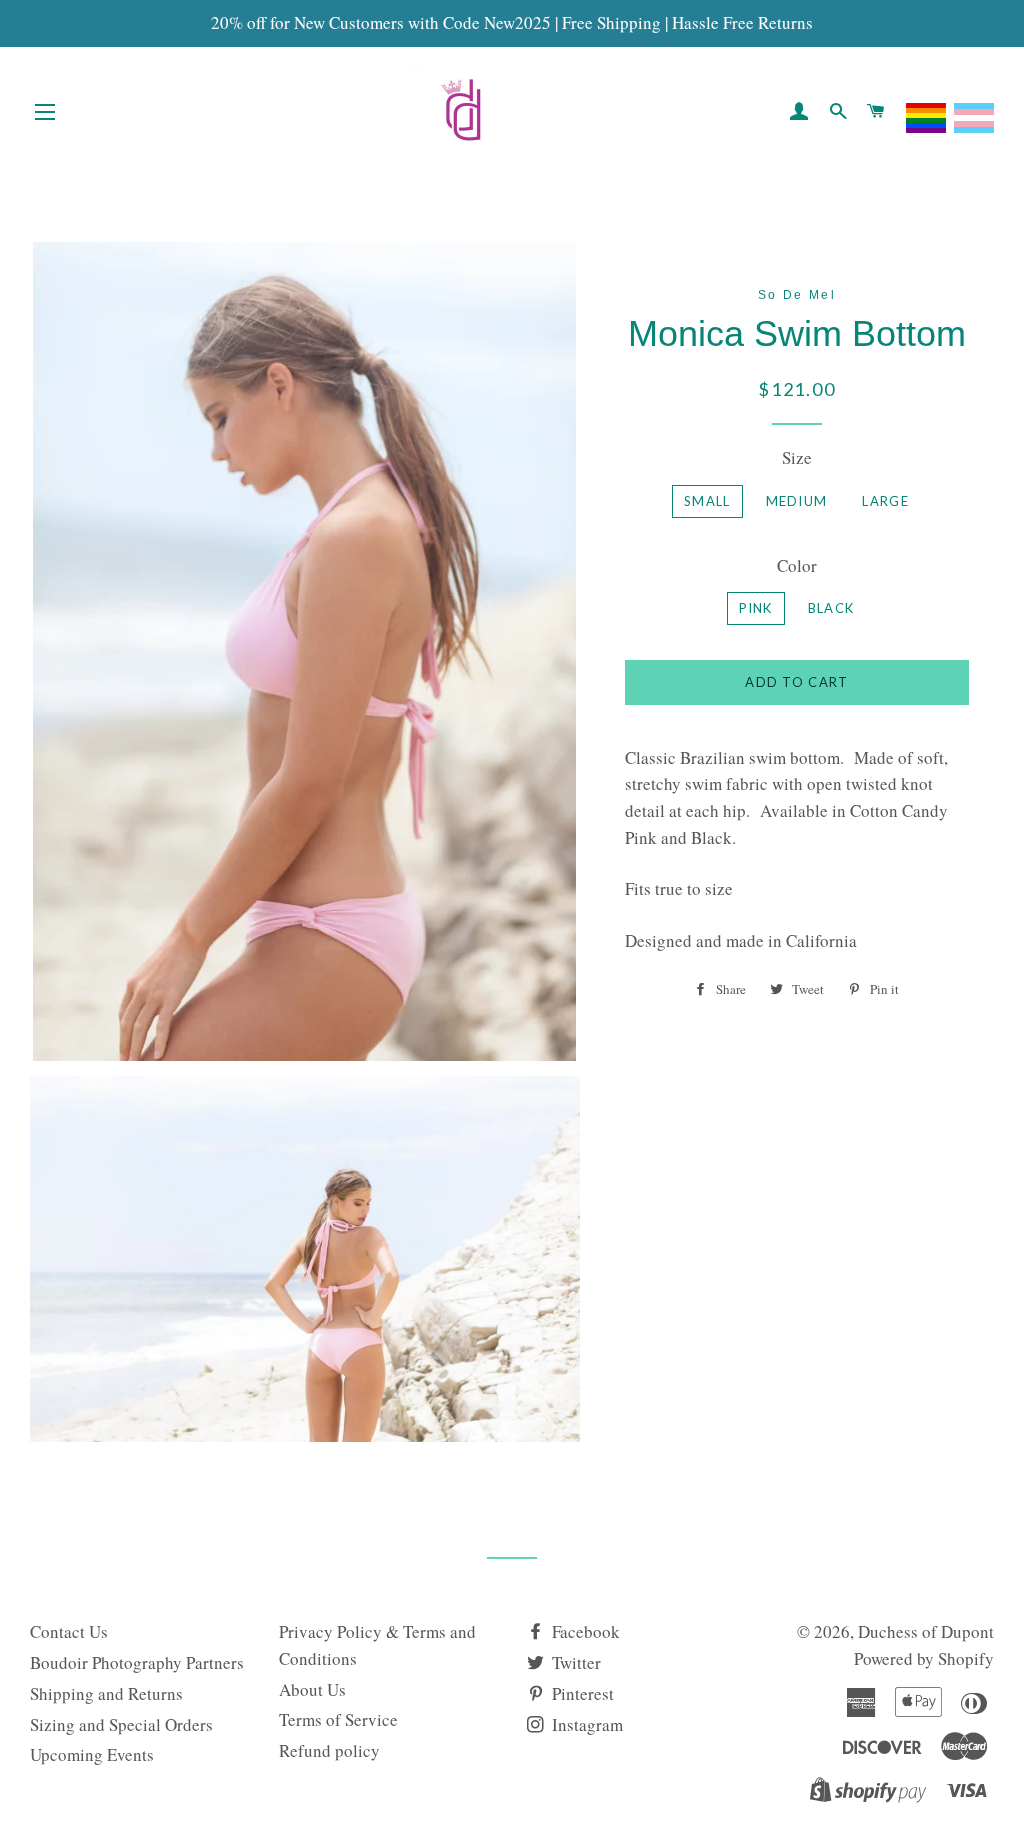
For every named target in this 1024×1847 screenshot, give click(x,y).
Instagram (585, 1724)
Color (797, 565)
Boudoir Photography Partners (137, 1662)
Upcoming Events (92, 1754)
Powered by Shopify (924, 1658)
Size (797, 457)
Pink (756, 608)
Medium (797, 501)
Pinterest (581, 1693)
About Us (312, 1689)
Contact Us (69, 1631)
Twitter (574, 1662)
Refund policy (329, 1750)
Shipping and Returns (106, 1693)
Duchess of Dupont (926, 1631)
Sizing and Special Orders (121, 1724)
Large (885, 501)
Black (831, 608)
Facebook (584, 1631)
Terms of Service (338, 1719)
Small (707, 501)
